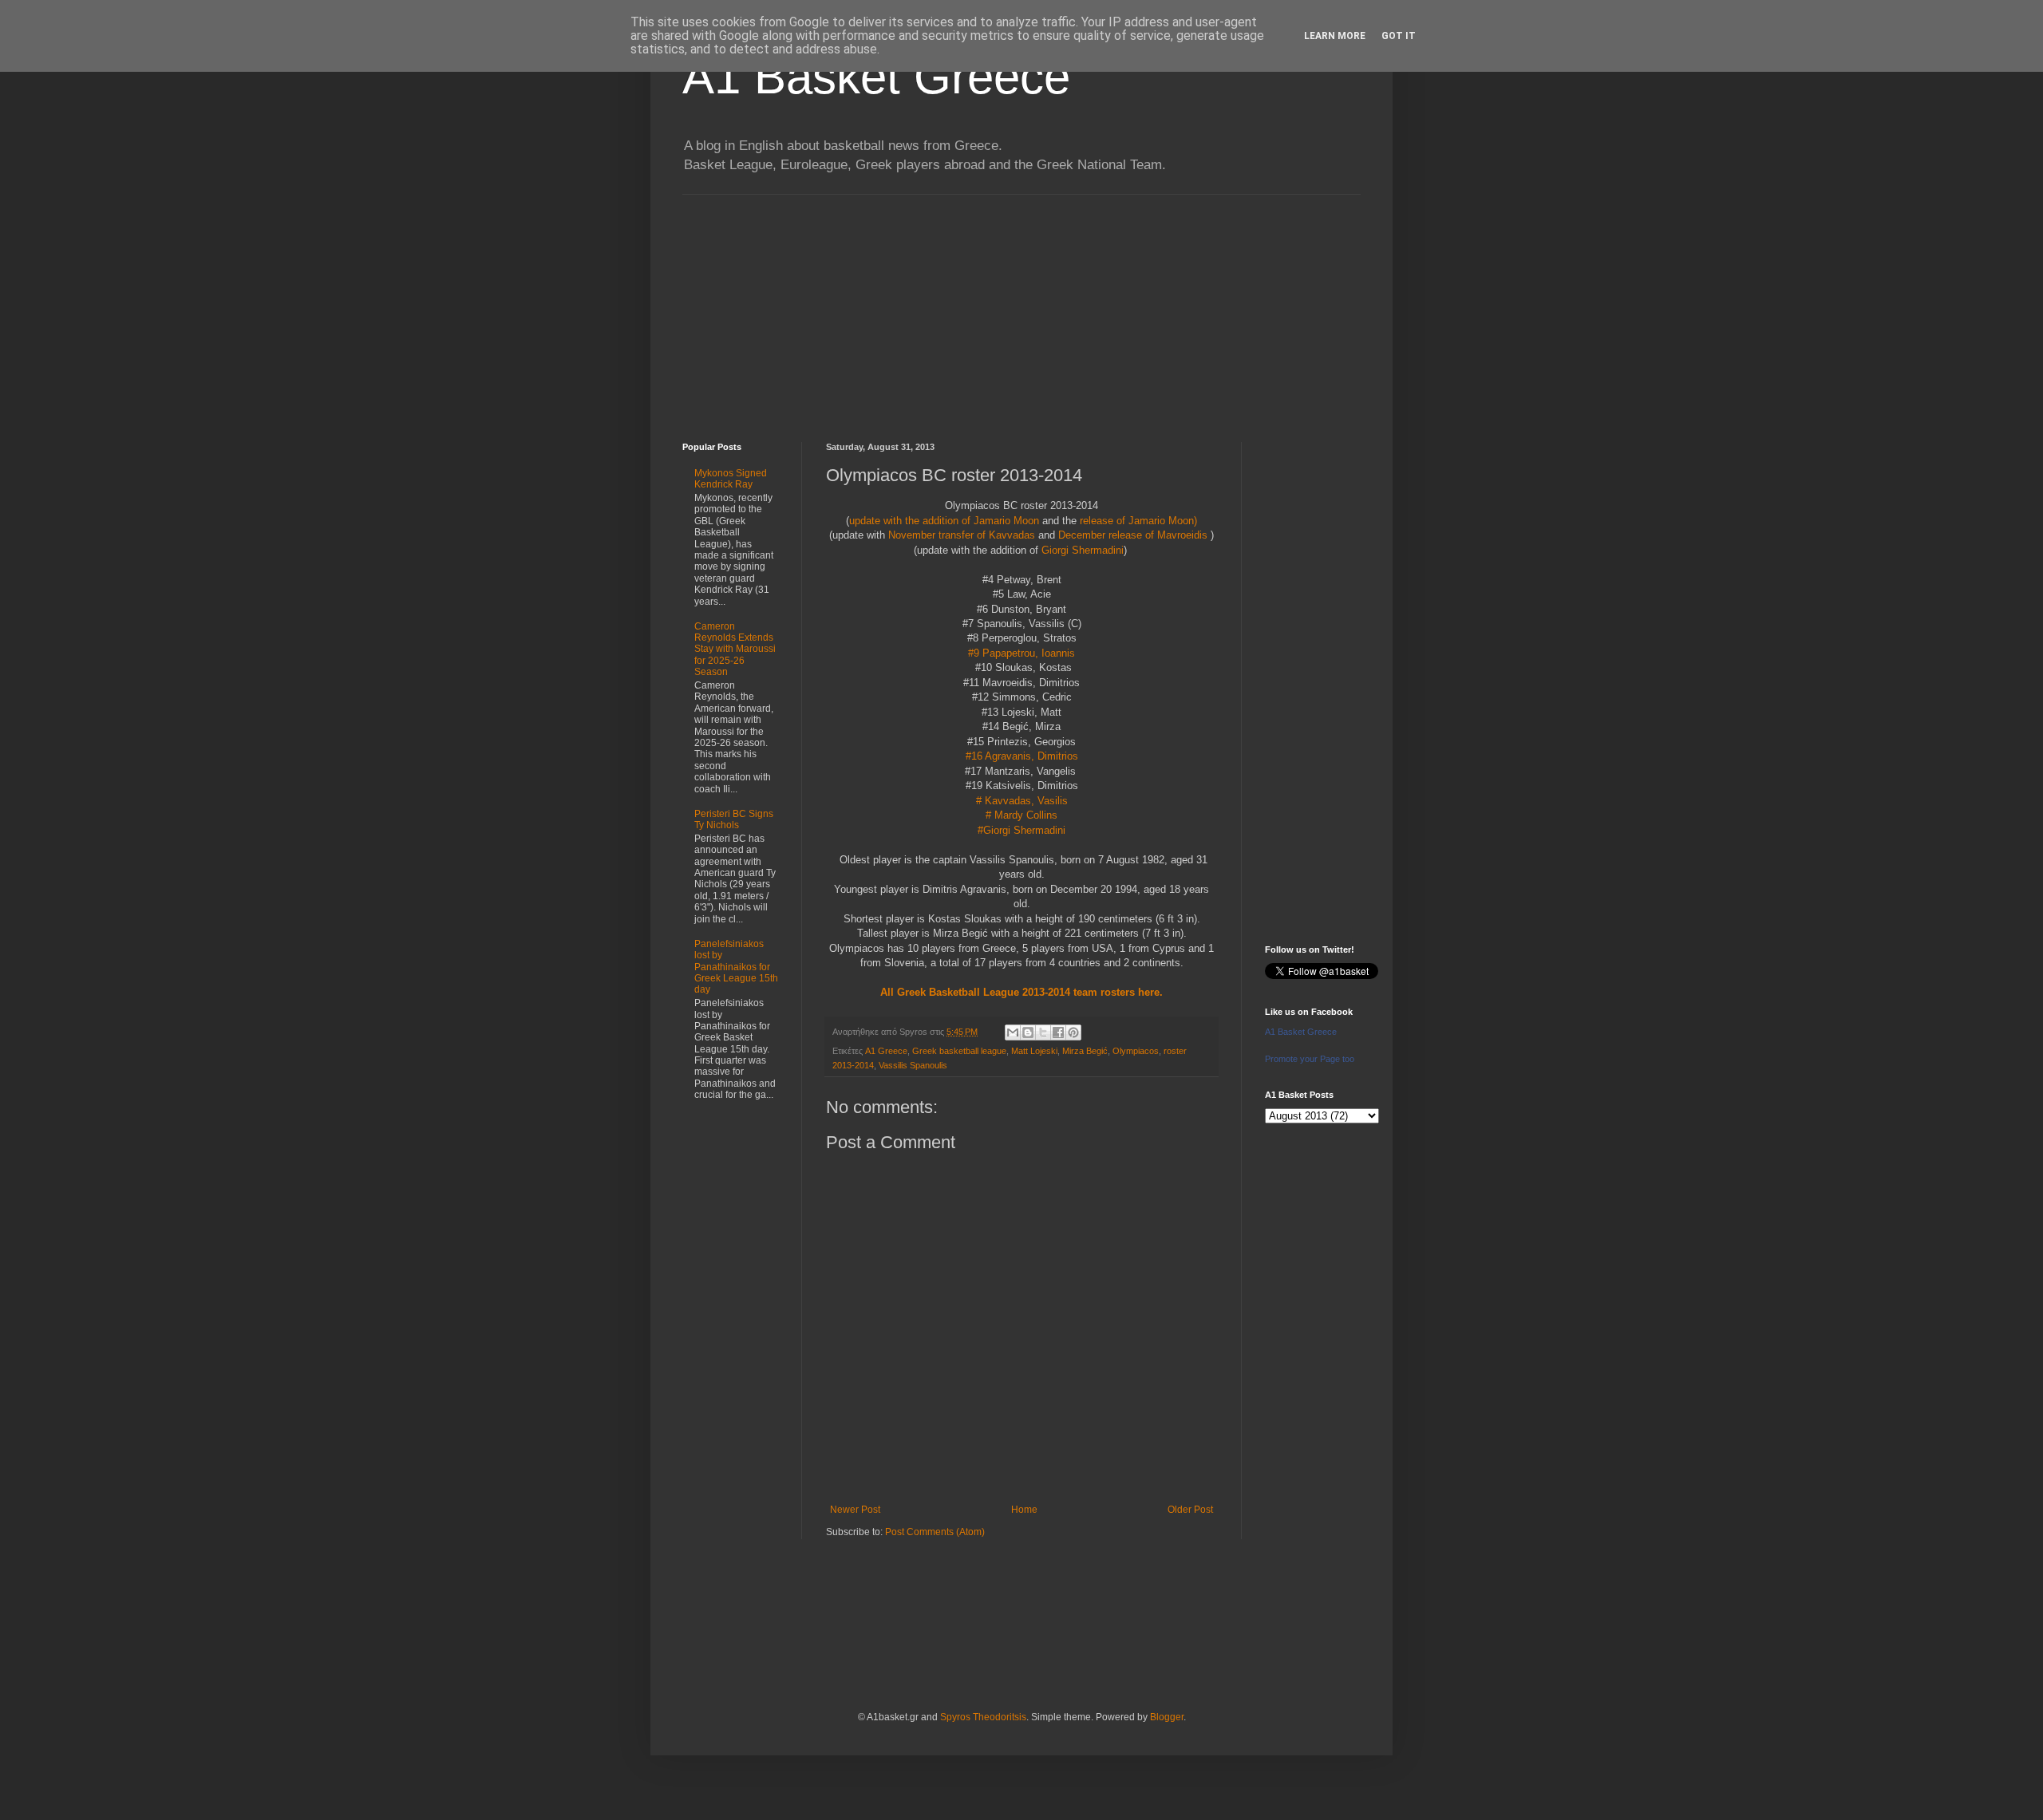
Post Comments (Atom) (935, 1532)
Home (1024, 1510)
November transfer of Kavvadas (960, 535)
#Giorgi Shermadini (1021, 830)
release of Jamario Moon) (1138, 521)
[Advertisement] (1021, 306)
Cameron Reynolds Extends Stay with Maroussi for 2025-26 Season (735, 649)
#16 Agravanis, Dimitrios (1022, 756)
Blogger (1167, 1717)
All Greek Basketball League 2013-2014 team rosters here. (1021, 992)
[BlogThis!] (1028, 1032)
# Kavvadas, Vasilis (1022, 801)
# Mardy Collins (1021, 815)
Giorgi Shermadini (1083, 550)
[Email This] (1013, 1032)
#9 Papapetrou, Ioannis (1021, 653)
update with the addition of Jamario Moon (944, 521)
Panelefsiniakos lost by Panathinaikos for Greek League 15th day (736, 967)
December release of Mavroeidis (1133, 535)
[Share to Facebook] (1058, 1032)
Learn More (1335, 36)
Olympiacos (1136, 1051)
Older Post (1190, 1510)
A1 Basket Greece (876, 77)
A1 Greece (886, 1051)
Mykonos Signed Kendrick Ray (731, 479)
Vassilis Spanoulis (913, 1065)
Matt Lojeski (1034, 1051)
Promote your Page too (1310, 1059)
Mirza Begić (1085, 1051)
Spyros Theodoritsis (983, 1717)
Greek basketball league (959, 1051)
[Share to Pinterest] (1073, 1032)
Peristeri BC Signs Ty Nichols (734, 819)
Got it (1399, 36)
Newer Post (855, 1510)
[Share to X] (1043, 1032)
